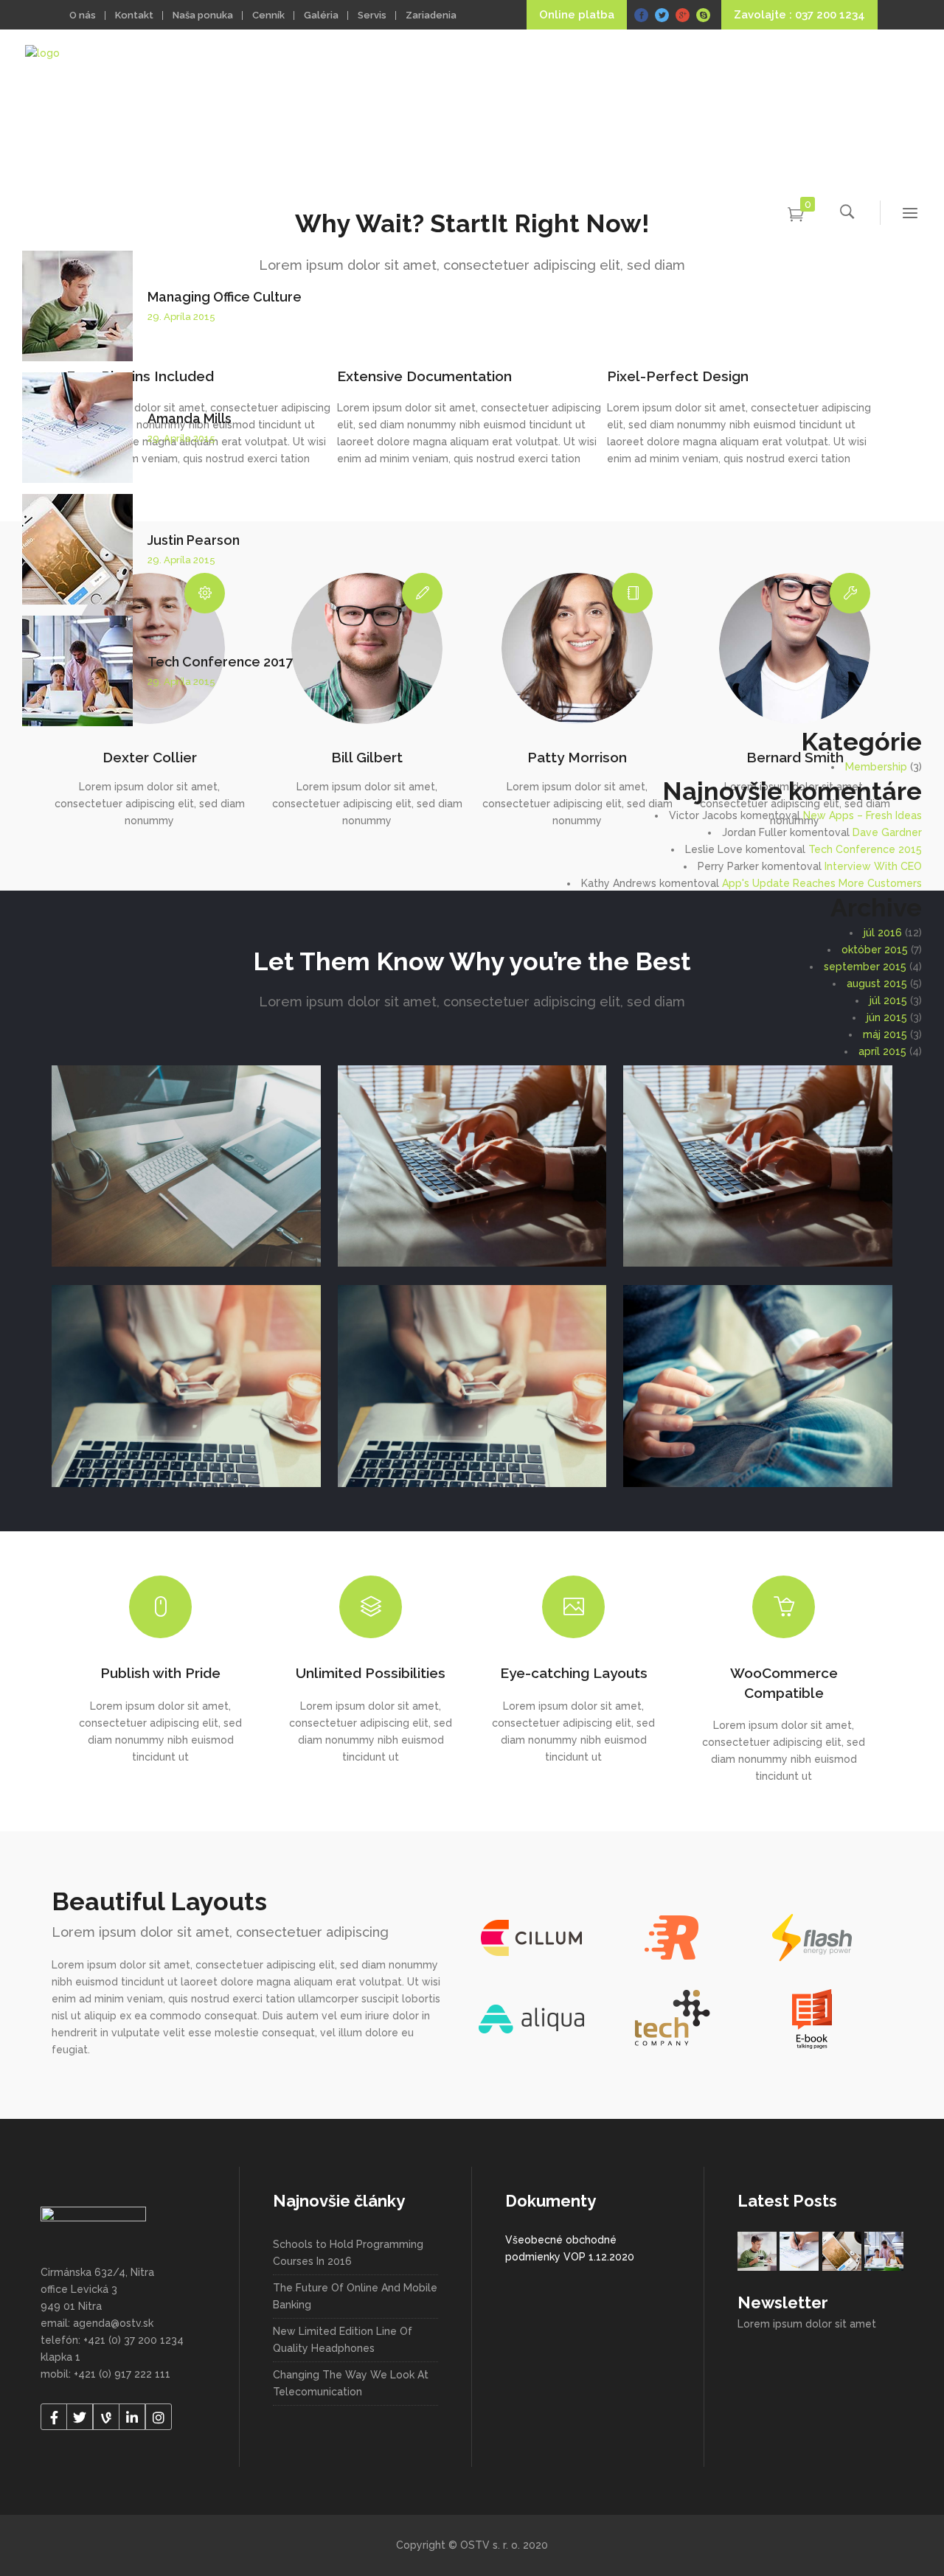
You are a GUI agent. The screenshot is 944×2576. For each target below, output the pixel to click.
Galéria (321, 15)
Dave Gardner (887, 832)
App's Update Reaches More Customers (822, 883)
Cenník (268, 15)
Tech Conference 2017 (220, 662)
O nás (83, 15)
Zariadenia (431, 15)
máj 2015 (885, 1034)
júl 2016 (883, 933)
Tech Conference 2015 (865, 849)
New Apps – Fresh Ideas (863, 815)
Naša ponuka (203, 15)
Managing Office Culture (225, 297)
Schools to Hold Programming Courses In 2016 (348, 2253)
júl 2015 (888, 1000)
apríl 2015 (882, 1051)
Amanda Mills (190, 418)
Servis (372, 15)
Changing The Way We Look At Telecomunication (351, 2383)
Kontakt (134, 15)
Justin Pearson (194, 540)
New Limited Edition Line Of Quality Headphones (343, 2340)
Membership (876, 767)
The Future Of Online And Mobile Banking (355, 2296)
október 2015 (875, 950)
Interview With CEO (873, 866)
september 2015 (865, 967)
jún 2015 (887, 1017)
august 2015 (877, 984)
